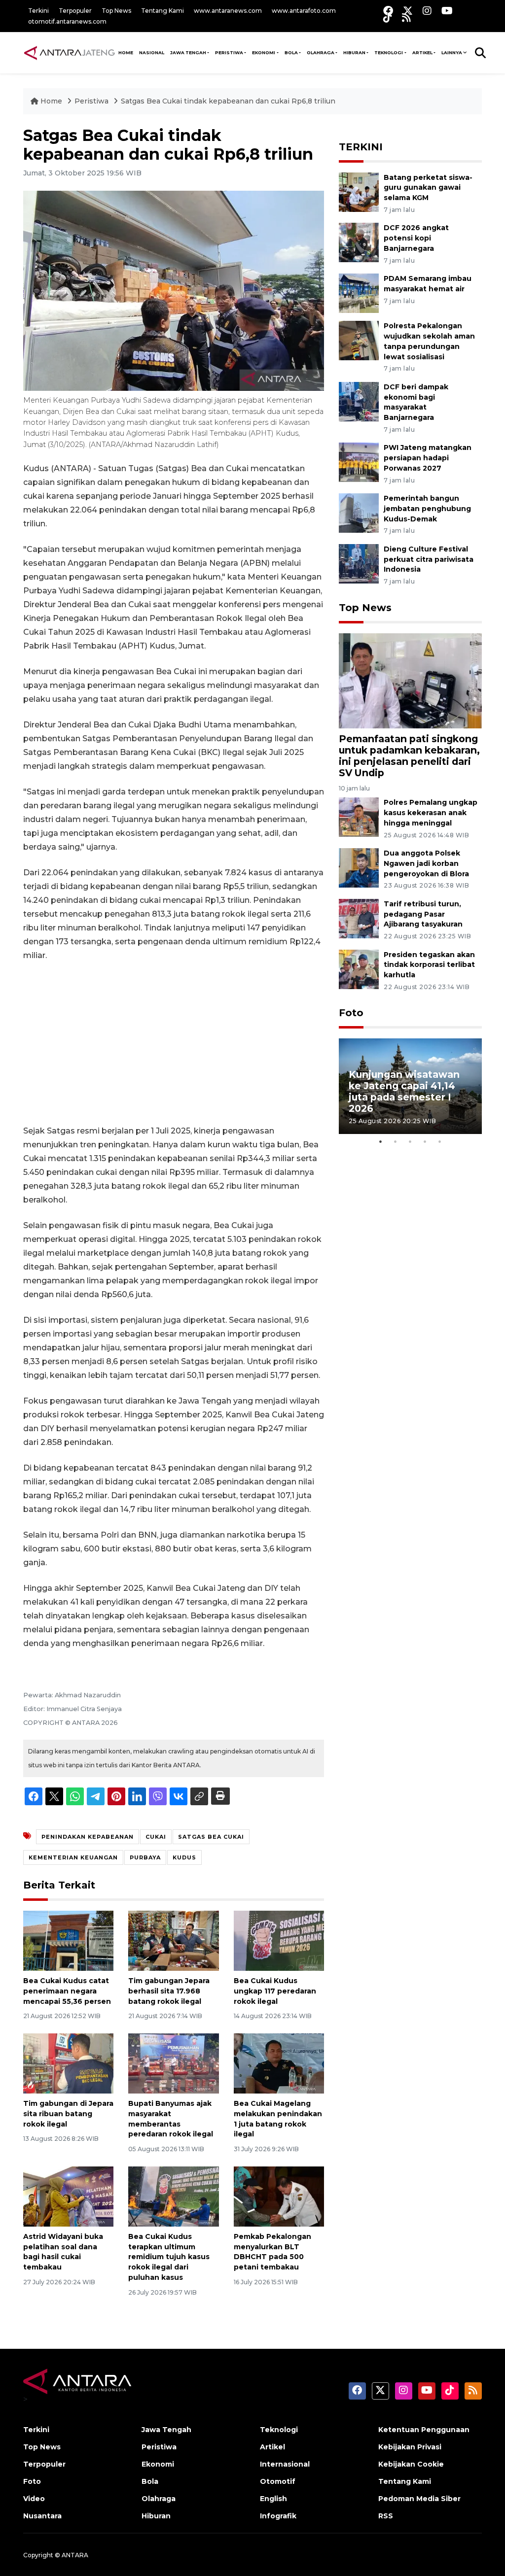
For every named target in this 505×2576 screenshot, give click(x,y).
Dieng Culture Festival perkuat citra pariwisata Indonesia (429, 559)
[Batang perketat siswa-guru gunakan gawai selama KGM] (359, 191)
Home (51, 101)
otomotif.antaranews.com (67, 21)
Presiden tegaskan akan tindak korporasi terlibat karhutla (429, 965)
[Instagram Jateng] (427, 11)
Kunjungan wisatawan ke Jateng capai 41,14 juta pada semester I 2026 (404, 1091)
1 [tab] (381, 1141)
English (273, 2499)
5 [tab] (440, 1141)
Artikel (272, 2447)
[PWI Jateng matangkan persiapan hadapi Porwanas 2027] (359, 462)
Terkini (38, 11)
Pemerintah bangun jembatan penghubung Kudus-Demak (427, 509)
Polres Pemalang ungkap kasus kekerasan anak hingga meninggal (431, 813)
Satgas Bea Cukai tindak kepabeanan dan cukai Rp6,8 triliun (228, 101)
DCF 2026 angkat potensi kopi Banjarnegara (416, 238)
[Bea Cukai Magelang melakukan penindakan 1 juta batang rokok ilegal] (279, 2063)
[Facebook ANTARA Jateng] (388, 11)
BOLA (291, 52)
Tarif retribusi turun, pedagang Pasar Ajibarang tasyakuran (423, 914)
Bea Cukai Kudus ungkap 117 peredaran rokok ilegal (275, 1991)
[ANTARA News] (69, 52)
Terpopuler (75, 11)
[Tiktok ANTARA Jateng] (388, 17)
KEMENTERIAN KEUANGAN (73, 1857)
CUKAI (156, 1837)
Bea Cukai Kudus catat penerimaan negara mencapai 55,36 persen (67, 1991)
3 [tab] (410, 1141)
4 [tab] (425, 1141)
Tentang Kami (162, 11)
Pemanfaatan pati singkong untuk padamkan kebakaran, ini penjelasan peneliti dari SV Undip (409, 756)
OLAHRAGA (321, 52)
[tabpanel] (410, 1086)
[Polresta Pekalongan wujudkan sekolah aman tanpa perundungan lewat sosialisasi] (359, 340)
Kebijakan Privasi (410, 2447)
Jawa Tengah (188, 52)
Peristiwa (92, 101)
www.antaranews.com (228, 11)
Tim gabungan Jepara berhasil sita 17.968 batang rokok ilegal (169, 1991)
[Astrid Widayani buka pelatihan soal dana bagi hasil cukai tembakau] (68, 2196)
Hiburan (156, 2516)
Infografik (278, 2516)
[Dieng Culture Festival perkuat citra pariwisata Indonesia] (359, 563)
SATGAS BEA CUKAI (211, 1837)
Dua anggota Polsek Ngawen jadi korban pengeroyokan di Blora (426, 863)
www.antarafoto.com (304, 11)
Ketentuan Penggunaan (424, 2430)
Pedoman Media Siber (419, 2499)
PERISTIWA (229, 52)
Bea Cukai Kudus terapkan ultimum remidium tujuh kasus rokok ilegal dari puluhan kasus (169, 2257)
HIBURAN (354, 52)
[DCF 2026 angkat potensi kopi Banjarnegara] (359, 242)
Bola (150, 2481)
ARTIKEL (422, 52)
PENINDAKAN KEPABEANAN (88, 1837)
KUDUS (184, 1857)
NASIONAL (152, 52)
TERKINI (361, 147)
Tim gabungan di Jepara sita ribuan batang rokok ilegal (68, 2114)
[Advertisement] (174, 1043)
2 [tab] (396, 1141)
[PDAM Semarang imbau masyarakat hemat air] (359, 292)
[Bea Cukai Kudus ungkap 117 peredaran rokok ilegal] (279, 1940)
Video (34, 2499)
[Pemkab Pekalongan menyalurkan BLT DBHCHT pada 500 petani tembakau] (279, 2196)
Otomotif (278, 2481)
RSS (386, 2516)
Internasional (285, 2464)
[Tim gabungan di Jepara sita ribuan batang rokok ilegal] (68, 2063)
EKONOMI (264, 52)
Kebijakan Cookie (411, 2464)
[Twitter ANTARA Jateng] (408, 11)
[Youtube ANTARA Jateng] (447, 11)
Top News (116, 11)
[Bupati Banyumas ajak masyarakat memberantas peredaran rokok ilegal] (173, 2063)
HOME (126, 52)
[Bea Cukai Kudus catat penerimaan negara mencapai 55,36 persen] (68, 1940)
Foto (351, 1013)
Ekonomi (158, 2464)
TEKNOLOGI (389, 52)
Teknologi (279, 2430)
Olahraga (159, 2499)
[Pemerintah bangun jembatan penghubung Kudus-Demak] (359, 512)
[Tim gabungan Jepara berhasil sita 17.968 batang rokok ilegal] (173, 1940)
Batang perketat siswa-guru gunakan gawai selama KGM (428, 188)
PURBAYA (145, 1857)
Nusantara (42, 2516)
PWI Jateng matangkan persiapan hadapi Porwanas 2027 (428, 458)
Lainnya (452, 52)
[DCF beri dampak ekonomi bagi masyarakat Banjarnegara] (359, 401)
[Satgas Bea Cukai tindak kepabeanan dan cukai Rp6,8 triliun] (410, 680)
